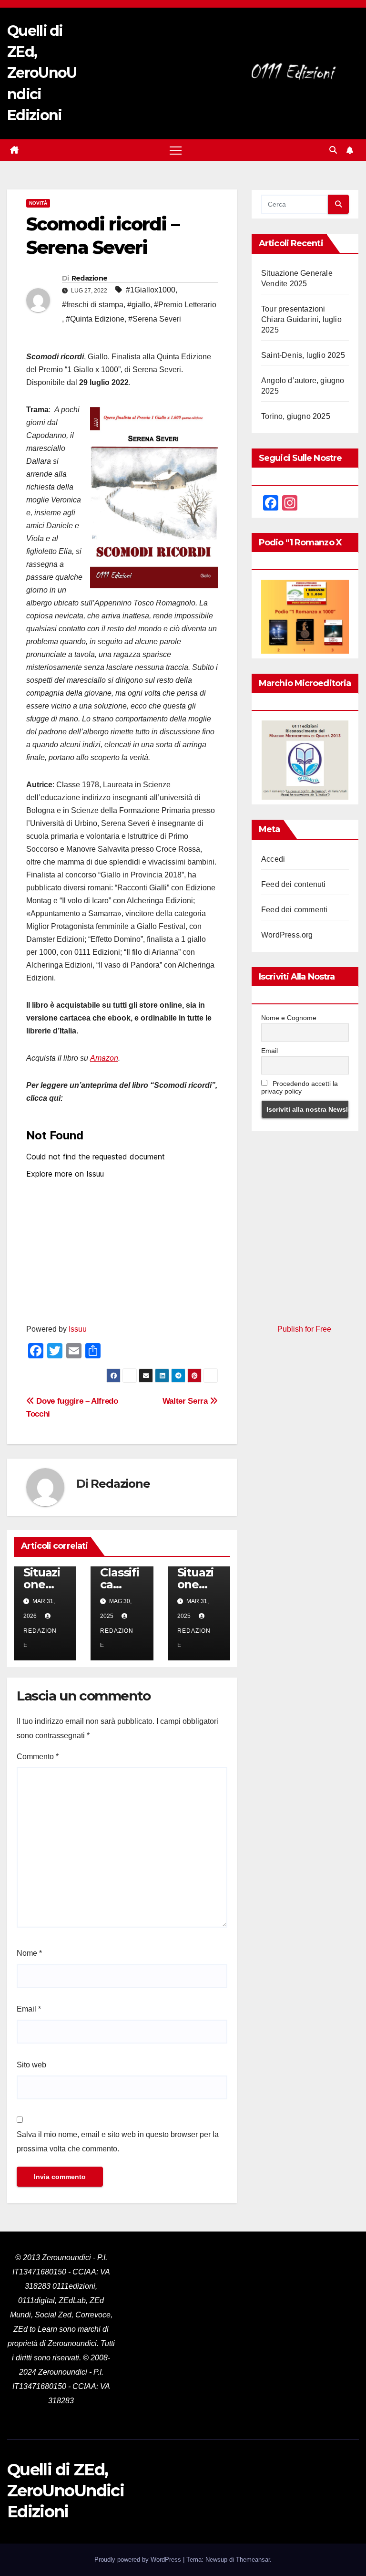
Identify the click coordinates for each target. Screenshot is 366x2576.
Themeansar (253, 2560)
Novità (38, 203)
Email (29, 2009)
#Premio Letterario (185, 305)
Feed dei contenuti (294, 884)
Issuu (78, 1329)
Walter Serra (186, 1401)
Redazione (90, 278)
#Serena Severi (155, 319)
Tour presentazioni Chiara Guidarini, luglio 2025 (301, 319)
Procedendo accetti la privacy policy (300, 1087)
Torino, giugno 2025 (296, 416)
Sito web (31, 2065)
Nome (29, 1953)
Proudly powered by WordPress (139, 2560)
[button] (333, 150)
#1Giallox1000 (151, 290)
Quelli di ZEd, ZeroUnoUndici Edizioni (42, 73)
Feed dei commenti (294, 910)
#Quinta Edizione (95, 319)
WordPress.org (287, 935)
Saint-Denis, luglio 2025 (303, 355)
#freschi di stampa (93, 305)
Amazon (104, 1058)
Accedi (273, 859)
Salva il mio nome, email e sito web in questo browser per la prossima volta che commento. (118, 2142)
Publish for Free (304, 1329)
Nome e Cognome (289, 1018)
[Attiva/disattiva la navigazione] (176, 150)
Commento (38, 1757)
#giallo (139, 305)
